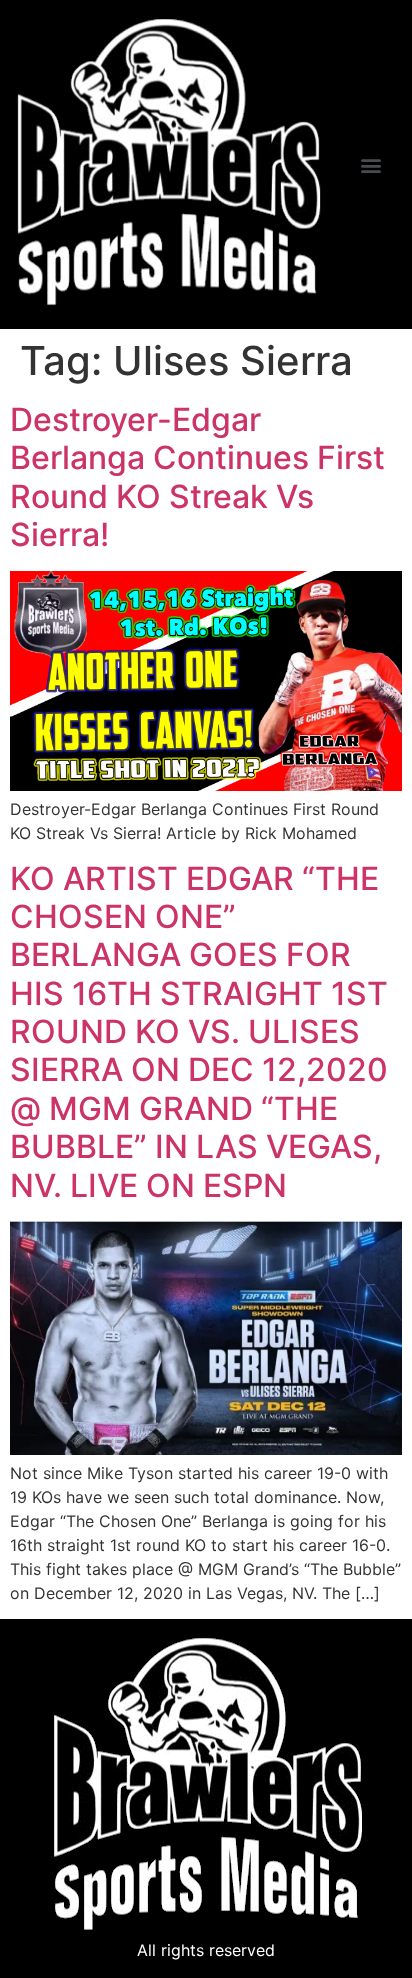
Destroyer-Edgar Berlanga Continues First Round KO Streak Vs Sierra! (197, 477)
